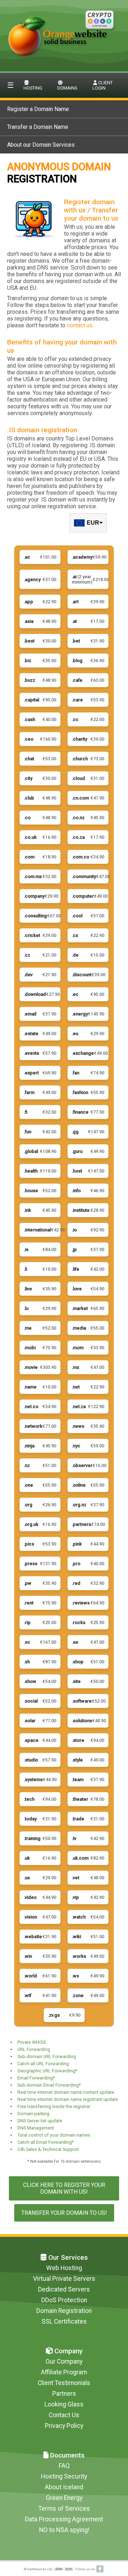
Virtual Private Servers (64, 2279)
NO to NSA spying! (64, 2530)
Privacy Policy (64, 2426)
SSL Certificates (64, 2322)
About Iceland (64, 2487)
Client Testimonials (64, 2383)
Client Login (103, 85)
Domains (67, 88)
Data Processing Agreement (64, 2519)
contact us (80, 325)
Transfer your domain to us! (64, 2213)
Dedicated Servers (64, 2289)
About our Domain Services (41, 145)
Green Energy (64, 2498)
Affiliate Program (64, 2372)
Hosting (33, 88)
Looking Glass (64, 2404)
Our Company (64, 2361)
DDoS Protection (64, 2300)
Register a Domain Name (38, 109)
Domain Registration (64, 2311)
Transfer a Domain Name (38, 127)
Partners (64, 2394)
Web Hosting (64, 2268)
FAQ (64, 2466)
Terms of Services (64, 2509)
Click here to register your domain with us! (64, 2188)
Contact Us (64, 2415)
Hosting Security (64, 2476)
